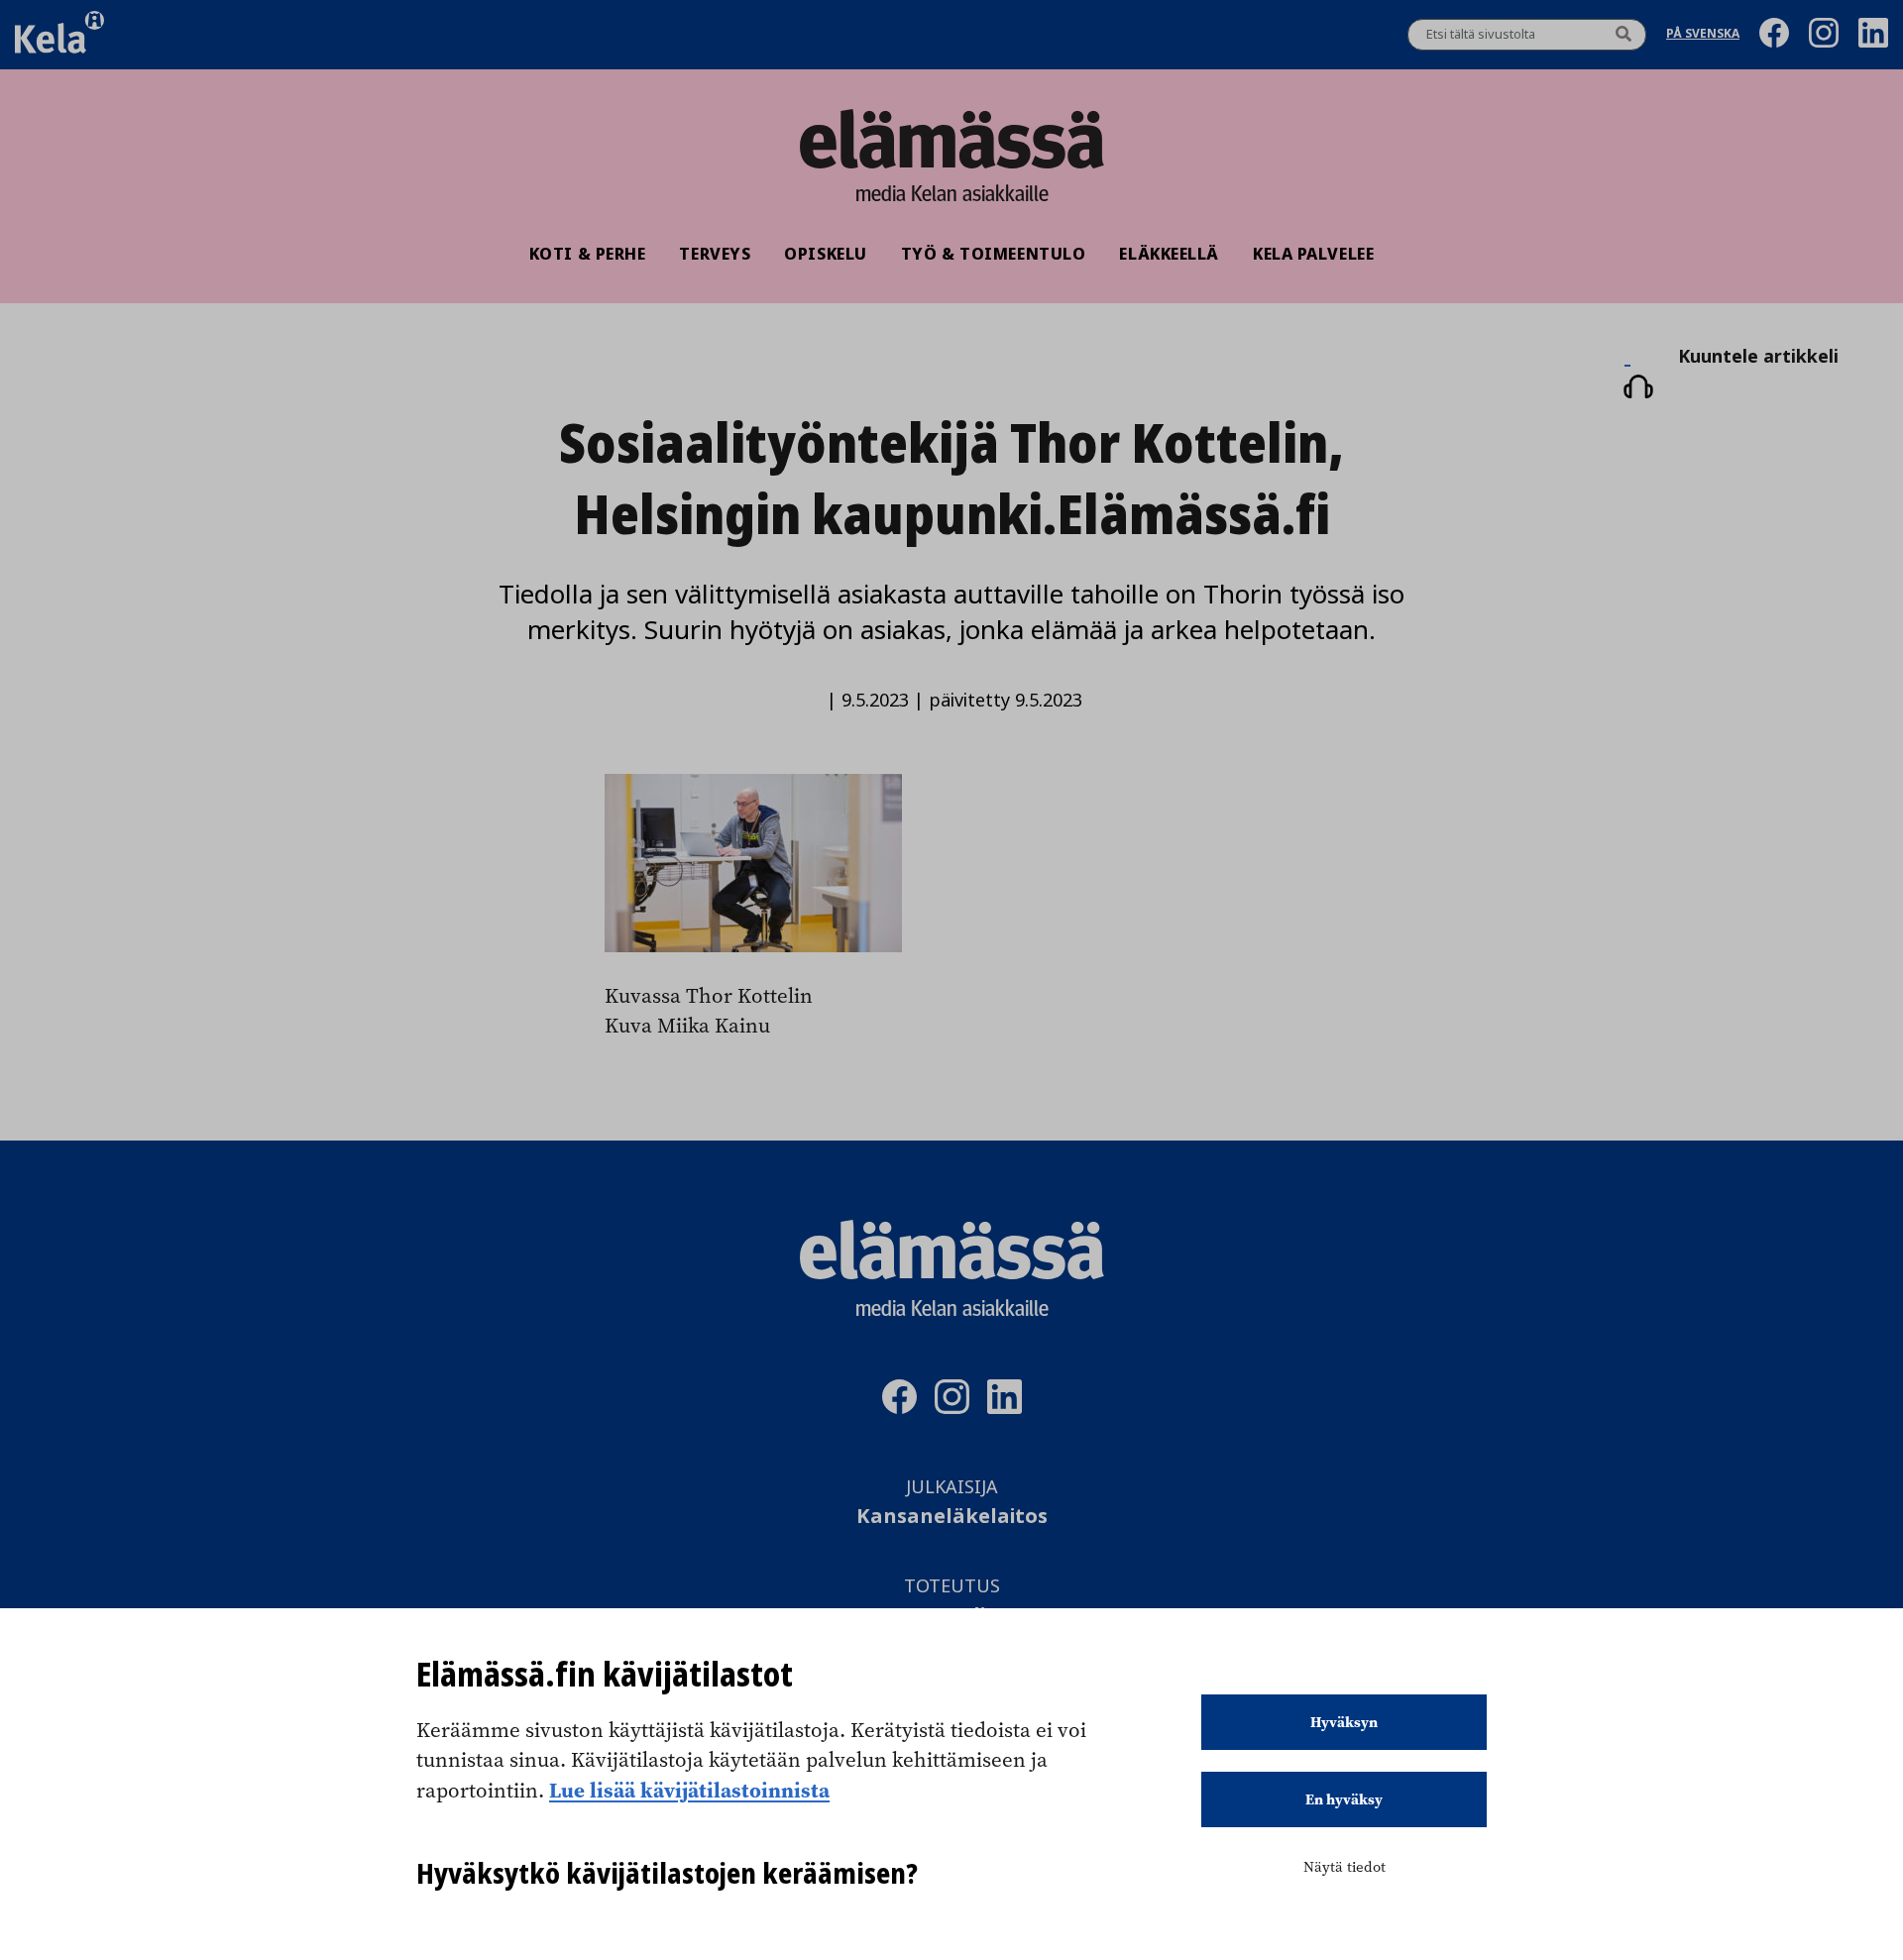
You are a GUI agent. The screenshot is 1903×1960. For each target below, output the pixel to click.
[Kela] (59, 35)
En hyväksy (1344, 1799)
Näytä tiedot (1344, 1867)
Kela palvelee (1313, 254)
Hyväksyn (1344, 1722)
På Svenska (1703, 35)
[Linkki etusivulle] (951, 139)
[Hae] (1623, 35)
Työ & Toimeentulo (994, 254)
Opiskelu (825, 254)
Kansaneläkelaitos (952, 1517)
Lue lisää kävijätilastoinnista (689, 1790)
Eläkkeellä (1169, 254)
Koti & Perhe (588, 254)
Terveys (715, 254)
